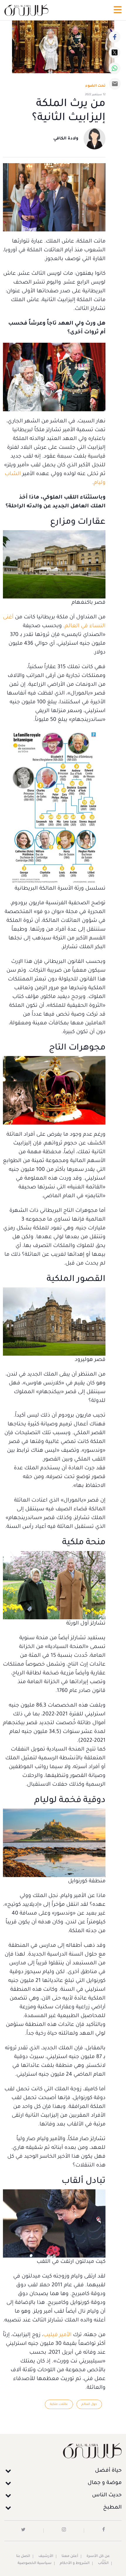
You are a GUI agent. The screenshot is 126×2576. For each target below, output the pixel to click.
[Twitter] (115, 52)
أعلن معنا (70, 2556)
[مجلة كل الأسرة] (63, 2450)
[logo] (26, 10)
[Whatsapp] (115, 68)
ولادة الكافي (66, 139)
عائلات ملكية (59, 2404)
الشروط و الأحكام (75, 2563)
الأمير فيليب (57, 2335)
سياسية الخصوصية (35, 2563)
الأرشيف (46, 2556)
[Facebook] (115, 37)
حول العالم (89, 2404)
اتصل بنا (23, 2556)
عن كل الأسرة (98, 2556)
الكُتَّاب (103, 2563)
